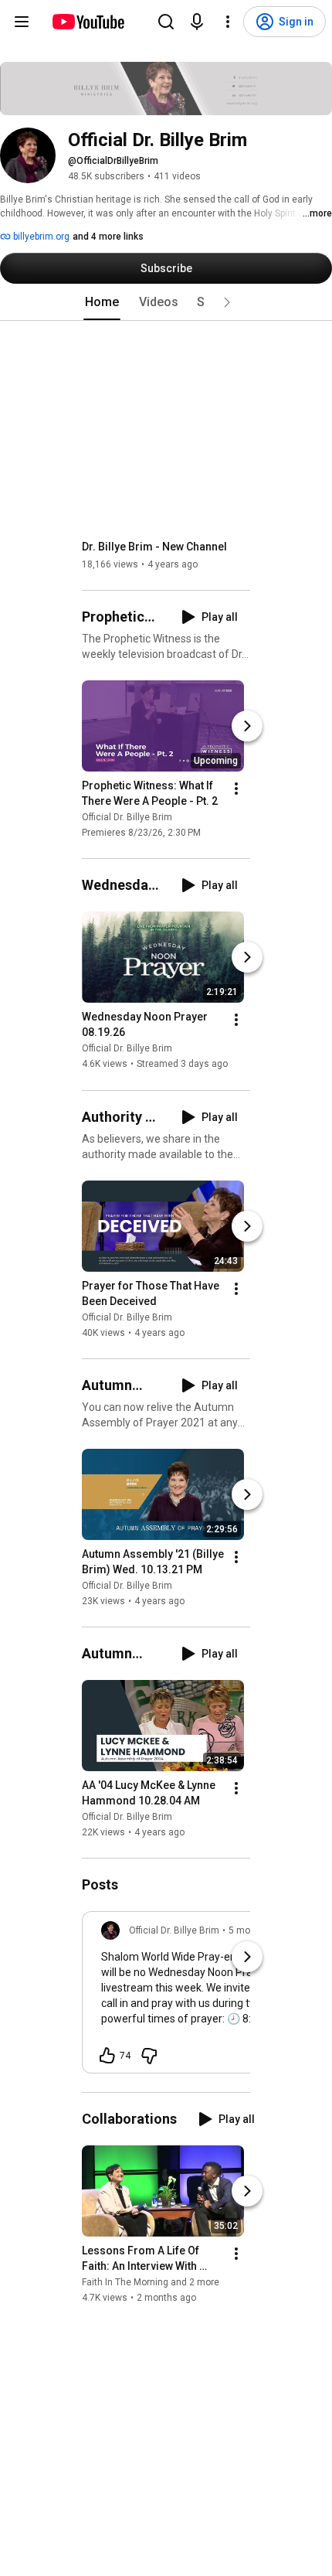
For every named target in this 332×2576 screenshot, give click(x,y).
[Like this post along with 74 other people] (107, 2056)
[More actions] (236, 789)
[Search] (166, 22)
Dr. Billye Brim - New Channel (154, 547)
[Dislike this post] (149, 2056)
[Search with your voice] (197, 22)
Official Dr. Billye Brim (127, 817)
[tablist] (166, 302)
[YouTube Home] (88, 22)
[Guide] (22, 22)
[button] (227, 302)
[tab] (102, 302)
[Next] (247, 726)
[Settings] (228, 22)
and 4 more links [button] (108, 237)
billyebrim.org (40, 237)
